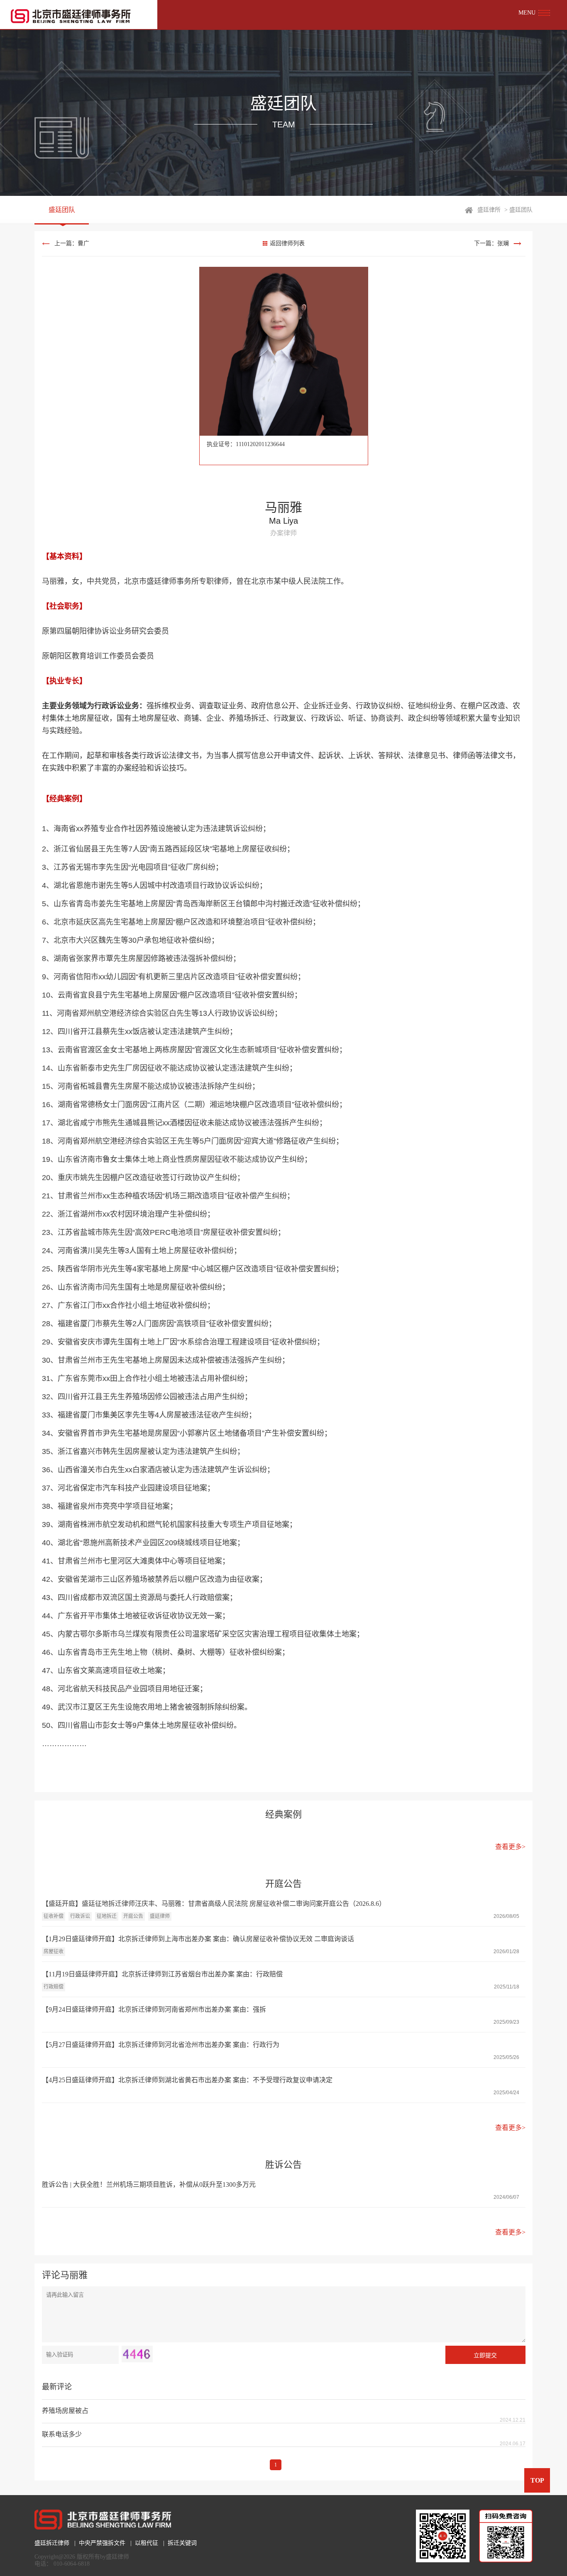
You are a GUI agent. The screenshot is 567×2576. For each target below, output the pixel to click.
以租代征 (147, 2543)
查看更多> (510, 1847)
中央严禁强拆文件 (102, 2543)
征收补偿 (54, 1916)
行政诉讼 (80, 1916)
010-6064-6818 (72, 2564)
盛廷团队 (62, 210)
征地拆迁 (107, 1916)
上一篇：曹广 (72, 243)
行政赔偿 (54, 1987)
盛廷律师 (160, 1916)
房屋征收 (54, 1952)
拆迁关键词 (182, 2543)
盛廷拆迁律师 (52, 2543)
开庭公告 (133, 1916)
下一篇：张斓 (491, 243)
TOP (537, 2480)
